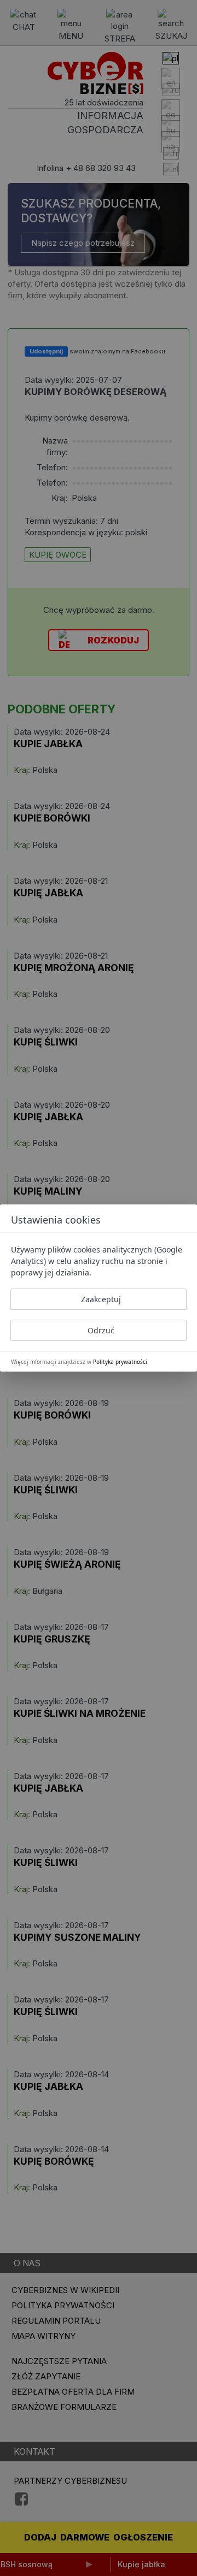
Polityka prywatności (120, 1362)
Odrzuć (101, 1330)
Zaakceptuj (101, 1299)
